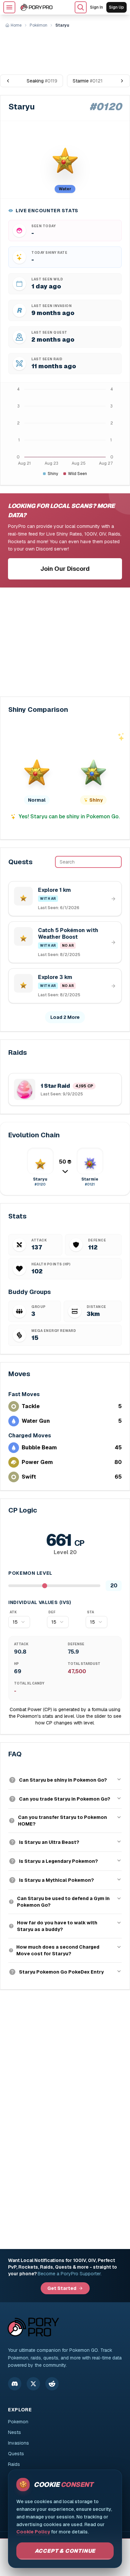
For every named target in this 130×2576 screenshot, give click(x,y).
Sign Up (116, 7)
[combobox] (19, 1622)
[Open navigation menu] (9, 7)
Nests (14, 2432)
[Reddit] (52, 2384)
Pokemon (18, 2422)
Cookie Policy (33, 2532)
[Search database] (81, 7)
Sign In (96, 7)
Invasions (18, 2443)
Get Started (62, 2288)
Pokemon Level (30, 1573)
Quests (16, 2454)
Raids (14, 2464)
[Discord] (15, 2384)
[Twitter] (33, 2384)
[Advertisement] (65, 49)
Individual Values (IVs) (40, 1602)
